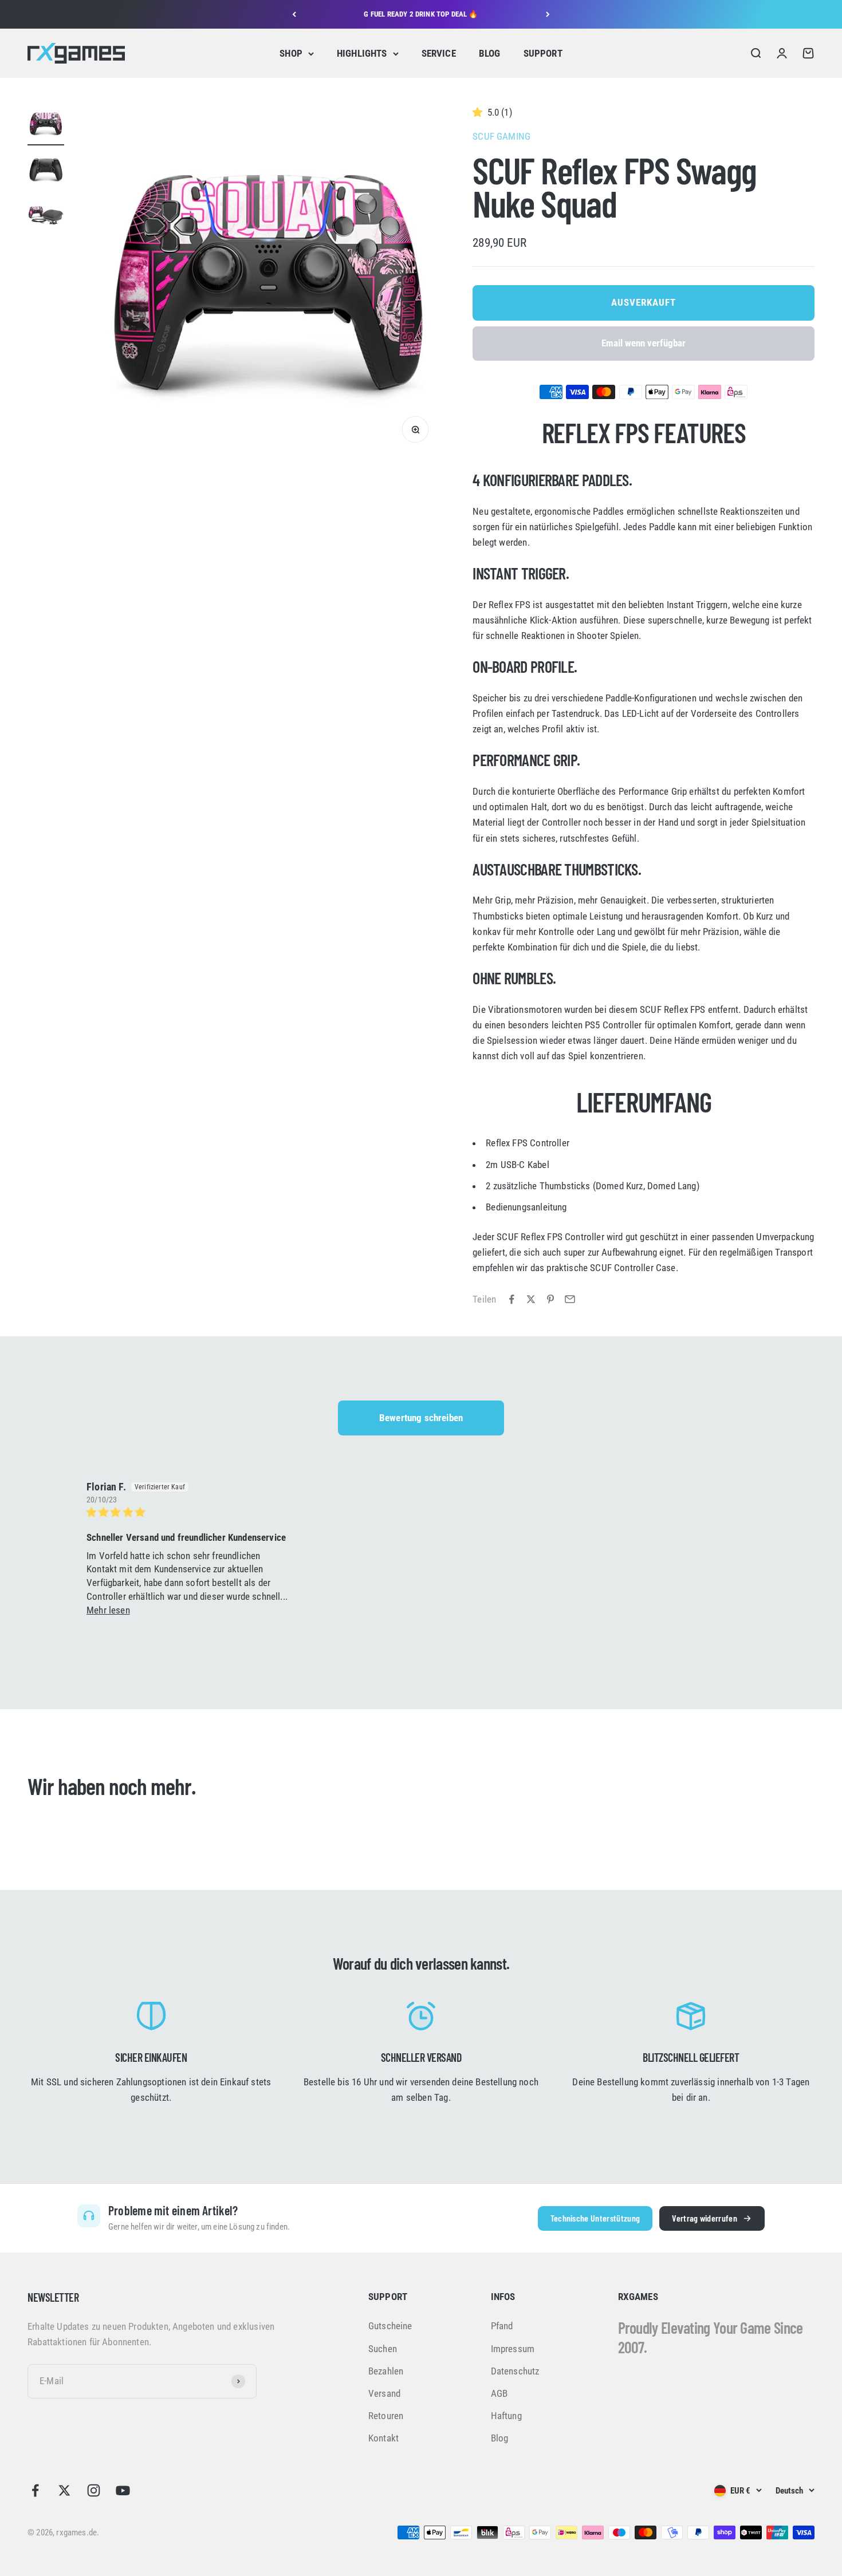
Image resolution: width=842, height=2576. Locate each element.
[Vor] (548, 14)
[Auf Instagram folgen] (94, 2490)
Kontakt (383, 2438)
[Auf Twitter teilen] (531, 1299)
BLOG (490, 53)
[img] (189, 1512)
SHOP (291, 53)
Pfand (502, 2326)
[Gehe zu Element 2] (46, 171)
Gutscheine (390, 2326)
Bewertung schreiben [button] (421, 1418)
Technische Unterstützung (595, 2218)
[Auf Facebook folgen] (35, 2490)
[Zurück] (294, 14)
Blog (500, 2438)
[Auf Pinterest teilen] (550, 1299)
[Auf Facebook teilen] (512, 1299)
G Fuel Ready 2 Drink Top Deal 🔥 (421, 14)
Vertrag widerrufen (705, 2218)
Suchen (383, 2349)
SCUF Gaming (501, 136)
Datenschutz (515, 2371)
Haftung (506, 2416)
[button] (480, 112)
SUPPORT (543, 53)
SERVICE (439, 53)
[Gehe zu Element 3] (46, 217)
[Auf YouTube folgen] (123, 2490)
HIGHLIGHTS (362, 53)
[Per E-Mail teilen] (570, 1299)
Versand (384, 2393)
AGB (499, 2393)
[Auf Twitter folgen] (64, 2490)
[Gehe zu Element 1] (46, 125)
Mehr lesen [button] (108, 1610)
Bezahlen (386, 2371)
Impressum (513, 2349)
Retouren (386, 2416)
